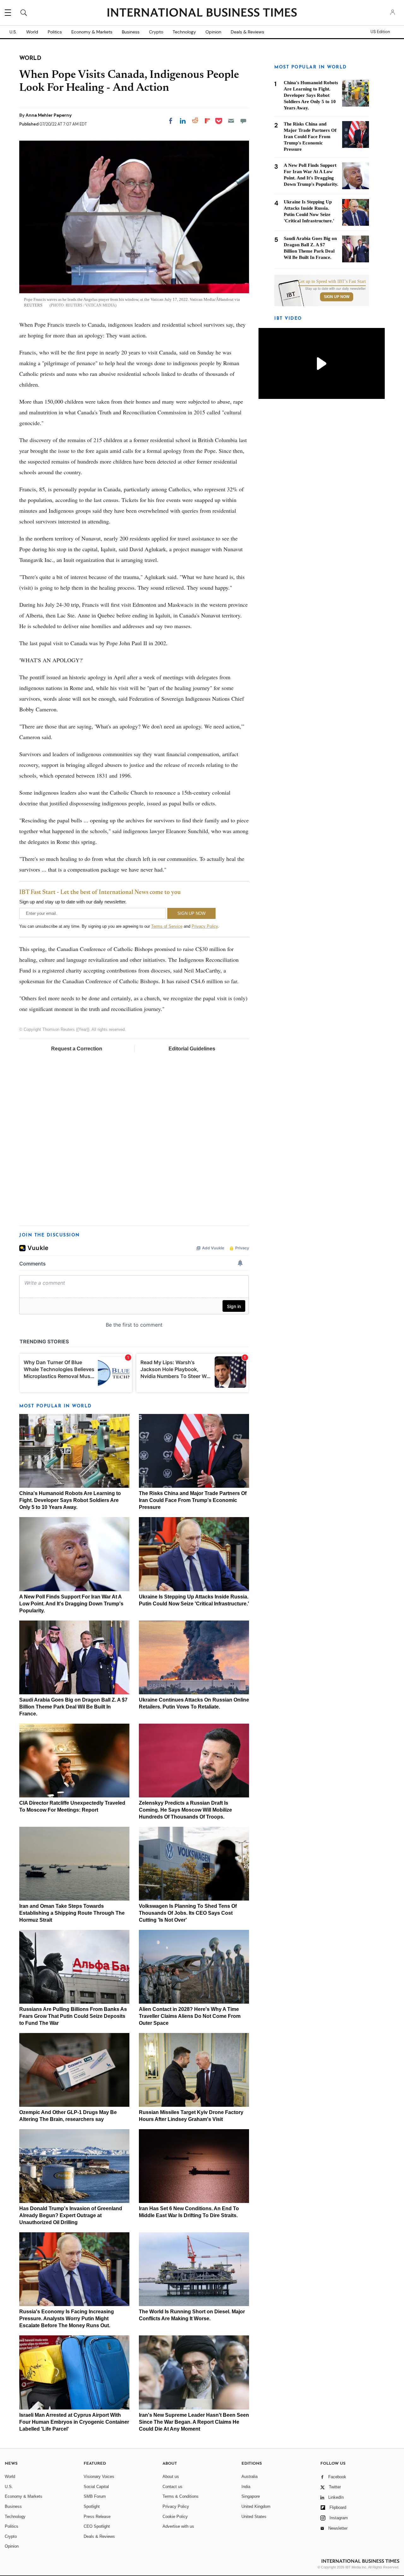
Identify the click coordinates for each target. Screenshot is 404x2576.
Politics (55, 32)
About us (171, 2477)
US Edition (380, 32)
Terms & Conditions (181, 2496)
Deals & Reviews (247, 32)
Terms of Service (167, 926)
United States (254, 2517)
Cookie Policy (175, 2517)
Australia (250, 2477)
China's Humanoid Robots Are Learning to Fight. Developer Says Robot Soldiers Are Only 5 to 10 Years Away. (70, 1500)
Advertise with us (178, 2526)
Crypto (156, 32)
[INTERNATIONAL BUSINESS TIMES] (202, 13)
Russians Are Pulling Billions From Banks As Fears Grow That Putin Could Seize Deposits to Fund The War (73, 2016)
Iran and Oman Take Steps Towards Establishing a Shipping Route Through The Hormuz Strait (72, 1913)
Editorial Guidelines (192, 1049)
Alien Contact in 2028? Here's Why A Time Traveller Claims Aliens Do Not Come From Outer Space (190, 2016)
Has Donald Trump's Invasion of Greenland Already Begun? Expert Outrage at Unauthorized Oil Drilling (71, 2215)
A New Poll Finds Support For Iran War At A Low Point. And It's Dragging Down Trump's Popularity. (71, 1604)
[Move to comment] (243, 121)
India (246, 2487)
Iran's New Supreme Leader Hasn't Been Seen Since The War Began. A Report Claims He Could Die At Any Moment (194, 2422)
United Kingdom (256, 2506)
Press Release (97, 2517)
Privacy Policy (205, 926)
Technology (184, 32)
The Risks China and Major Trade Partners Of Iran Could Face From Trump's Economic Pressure (193, 1500)
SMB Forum (95, 2496)
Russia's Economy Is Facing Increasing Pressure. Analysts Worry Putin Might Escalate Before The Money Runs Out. (67, 2319)
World (32, 32)
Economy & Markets (92, 32)
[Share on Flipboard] (207, 121)
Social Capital (96, 2487)
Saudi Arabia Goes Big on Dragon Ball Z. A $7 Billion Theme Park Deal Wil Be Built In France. (73, 1707)
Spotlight (92, 2506)
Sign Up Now (337, 297)
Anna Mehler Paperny (49, 115)
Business (131, 32)
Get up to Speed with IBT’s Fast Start (332, 282)
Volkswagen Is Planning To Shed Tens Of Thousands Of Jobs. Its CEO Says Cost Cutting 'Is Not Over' (188, 1913)
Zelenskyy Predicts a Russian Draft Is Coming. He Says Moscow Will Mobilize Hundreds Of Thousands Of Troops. (185, 1810)
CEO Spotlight (97, 2526)
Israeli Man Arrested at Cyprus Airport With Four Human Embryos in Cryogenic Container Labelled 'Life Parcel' (74, 2422)
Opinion (213, 32)
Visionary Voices (99, 2477)
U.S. (13, 32)
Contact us (172, 2487)
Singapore (251, 2496)
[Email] (231, 121)
